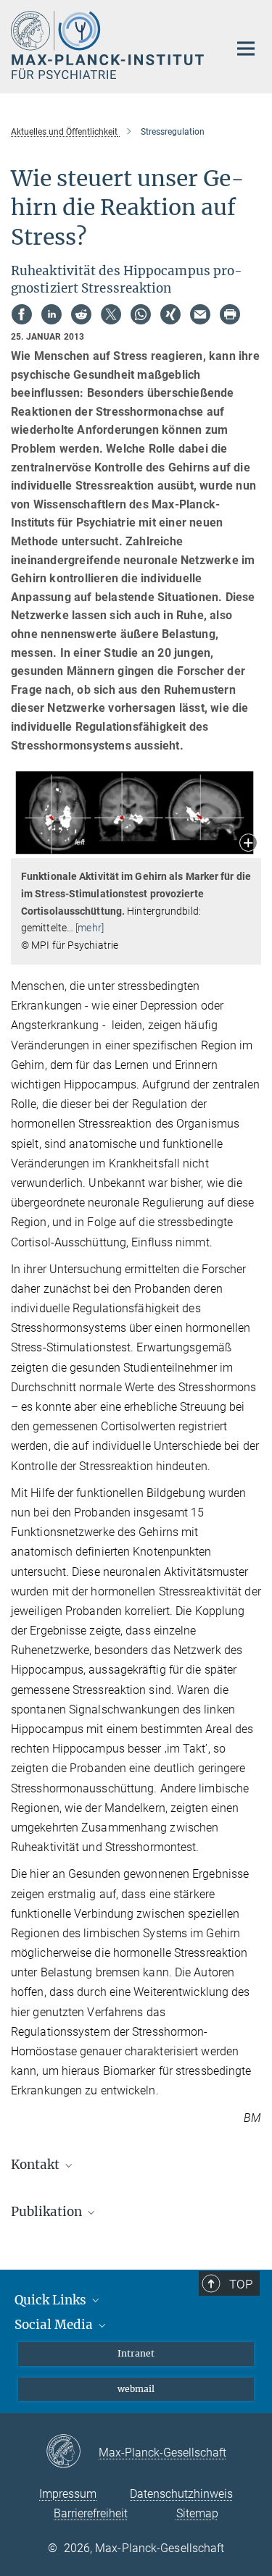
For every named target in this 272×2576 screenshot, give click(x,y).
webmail (136, 2389)
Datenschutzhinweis (181, 2494)
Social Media (55, 2325)
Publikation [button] (48, 2212)
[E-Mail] (200, 314)
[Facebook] (22, 314)
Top (241, 2284)
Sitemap (197, 2513)
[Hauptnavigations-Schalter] (246, 49)
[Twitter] (111, 314)
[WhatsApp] (141, 314)
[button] (248, 844)
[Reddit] (81, 314)
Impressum (68, 2494)
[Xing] (170, 314)
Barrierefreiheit (91, 2513)
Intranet (136, 2353)
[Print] (230, 314)
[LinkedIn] (51, 314)
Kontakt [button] (37, 2165)
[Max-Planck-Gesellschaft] (72, 2452)
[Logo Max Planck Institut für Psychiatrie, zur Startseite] (109, 45)
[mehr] (90, 928)
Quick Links (52, 2300)
